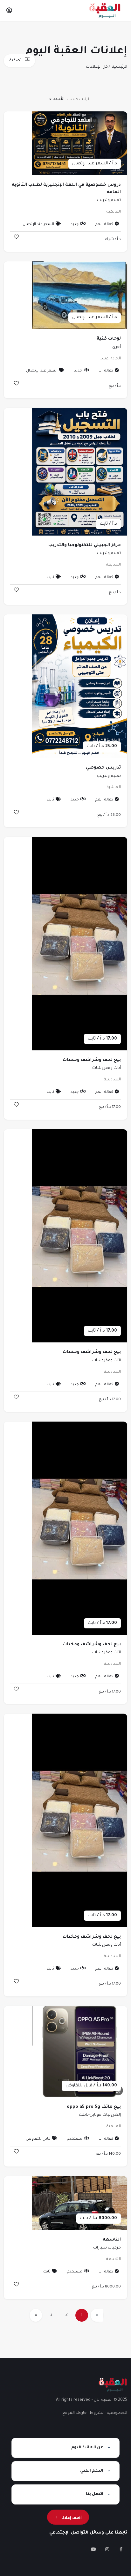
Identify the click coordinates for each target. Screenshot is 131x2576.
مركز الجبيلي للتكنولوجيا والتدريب (85, 545)
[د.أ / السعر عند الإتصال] (79, 144)
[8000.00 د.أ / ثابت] (79, 2203)
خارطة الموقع (75, 2413)
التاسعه (112, 2240)
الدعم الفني (92, 2471)
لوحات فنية (109, 339)
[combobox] (57, 99)
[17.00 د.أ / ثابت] (79, 944)
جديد (75, 225)
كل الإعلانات (97, 67)
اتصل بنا (95, 2494)
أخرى (117, 347)
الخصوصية (117, 2413)
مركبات (114, 2248)
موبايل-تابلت (90, 2115)
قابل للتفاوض (38, 2139)
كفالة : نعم (104, 225)
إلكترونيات (112, 2115)
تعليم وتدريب (109, 200)
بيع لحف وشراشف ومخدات (92, 1060)
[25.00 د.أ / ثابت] (79, 687)
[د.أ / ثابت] (79, 472)
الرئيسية (120, 67)
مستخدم (75, 2139)
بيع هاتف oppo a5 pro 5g (94, 2107)
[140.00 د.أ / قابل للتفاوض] (79, 2052)
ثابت (50, 578)
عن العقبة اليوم (87, 2448)
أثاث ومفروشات (107, 1068)
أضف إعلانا (72, 2518)
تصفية (16, 61)
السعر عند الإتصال (38, 225)
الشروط (97, 2413)
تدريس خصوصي (103, 768)
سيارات (100, 2248)
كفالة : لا (106, 371)
